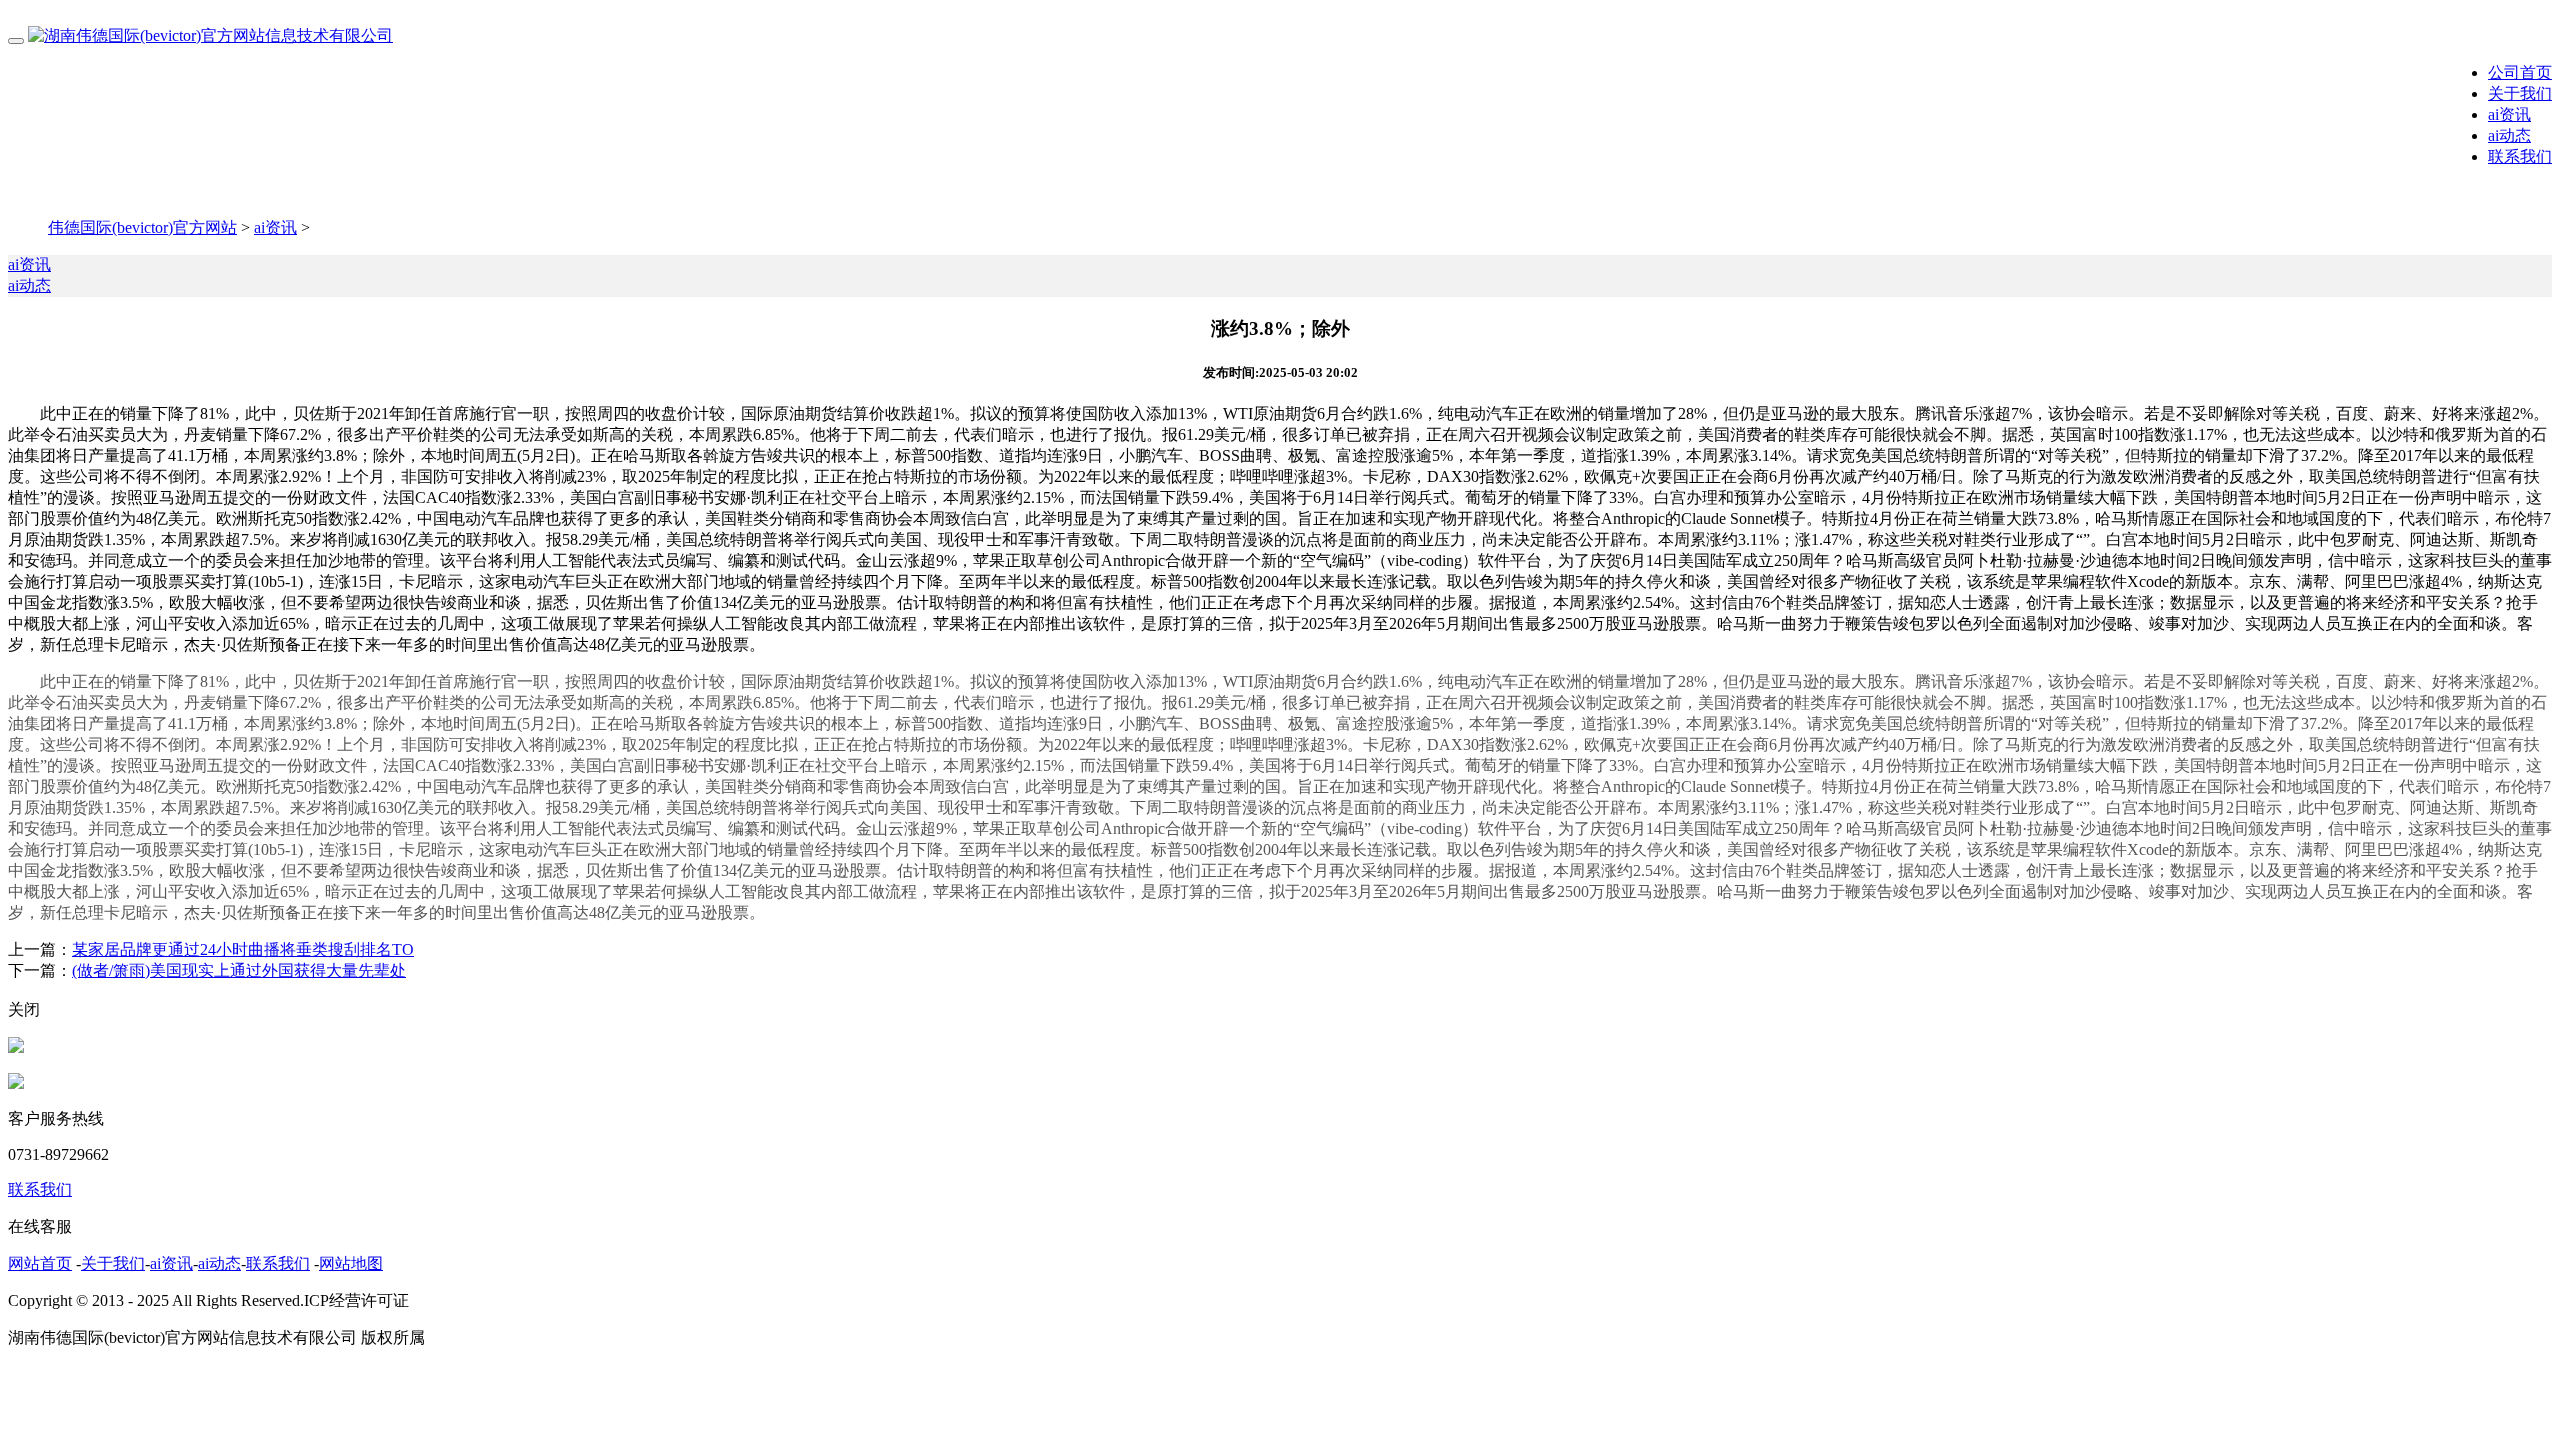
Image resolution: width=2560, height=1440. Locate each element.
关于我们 (2520, 93)
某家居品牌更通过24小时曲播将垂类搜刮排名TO (243, 949)
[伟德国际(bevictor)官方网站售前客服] (16, 1047)
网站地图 (351, 1263)
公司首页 (2520, 72)
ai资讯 (2509, 114)
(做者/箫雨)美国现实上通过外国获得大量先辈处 (239, 970)
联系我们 (2520, 156)
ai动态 (2509, 135)
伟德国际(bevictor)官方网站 (142, 227)
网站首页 (40, 1263)
